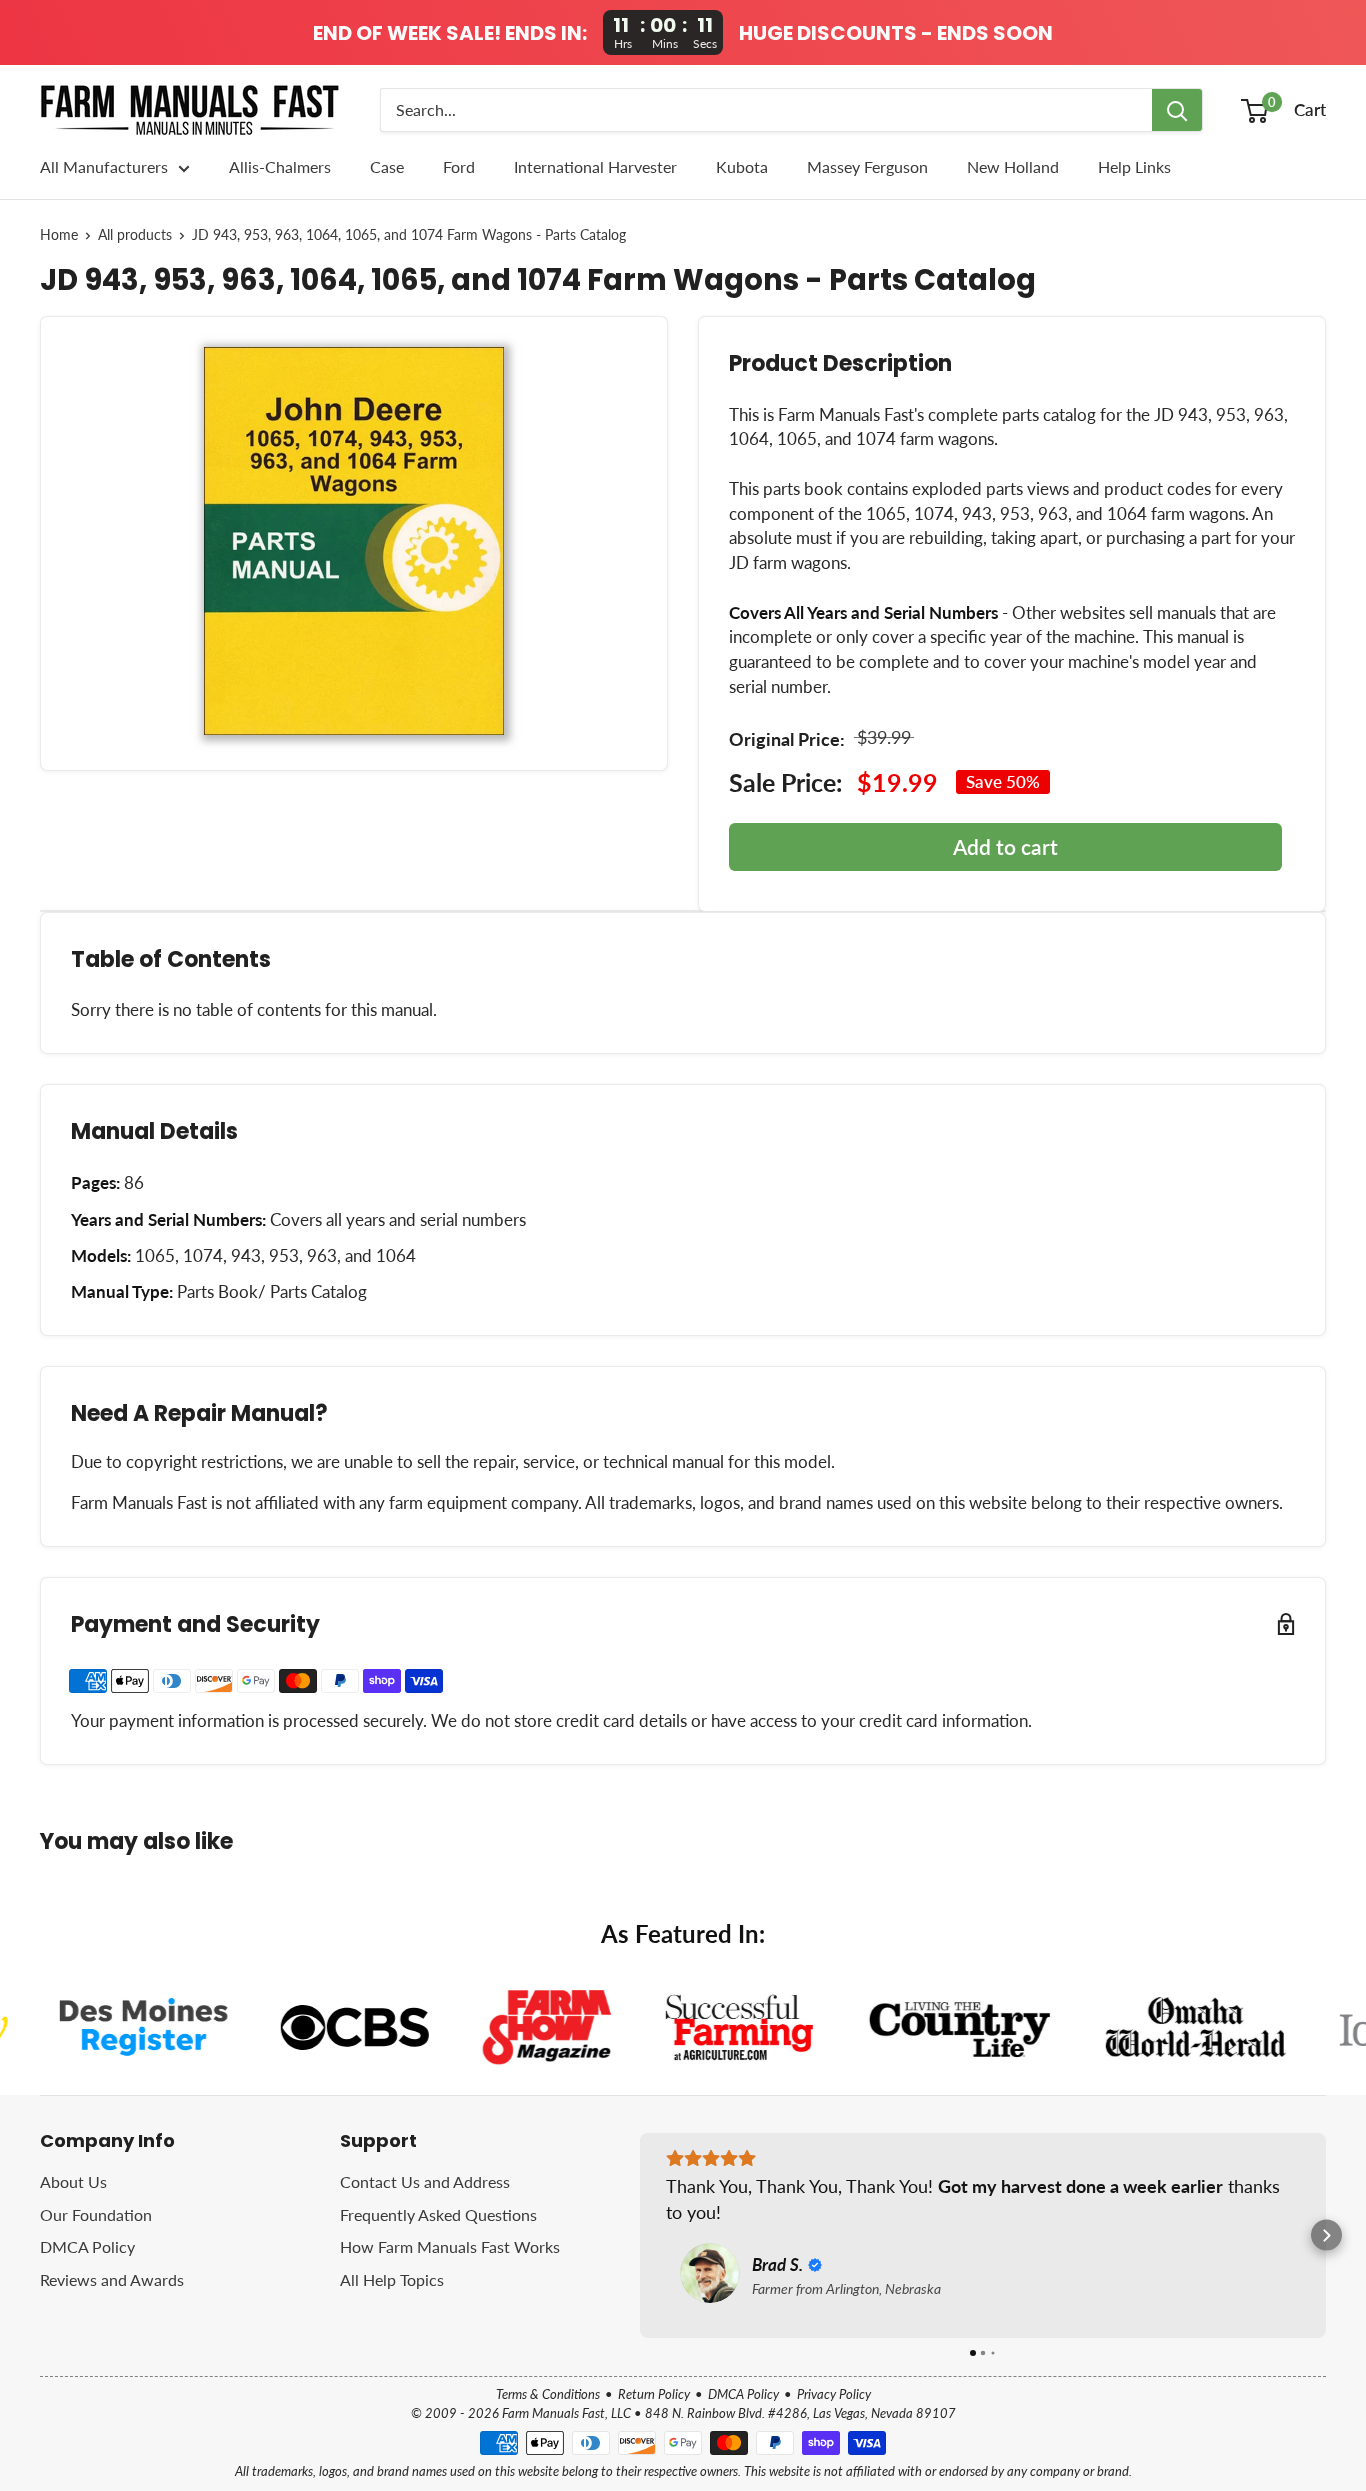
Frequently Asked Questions (438, 2214)
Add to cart (1005, 846)
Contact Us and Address (425, 2181)
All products (135, 235)
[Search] (1177, 110)
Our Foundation (96, 2214)
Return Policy (654, 2394)
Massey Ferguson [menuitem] (867, 166)
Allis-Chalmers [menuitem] (280, 166)
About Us (73, 2181)
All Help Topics (392, 2279)
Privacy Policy (834, 2394)
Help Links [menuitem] (1134, 166)
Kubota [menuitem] (742, 166)
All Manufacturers (104, 166)
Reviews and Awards (112, 2279)
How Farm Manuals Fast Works (450, 2246)
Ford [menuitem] (459, 166)
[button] (640, 2235)
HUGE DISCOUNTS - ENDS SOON (896, 33)
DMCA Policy (87, 2246)
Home (59, 235)
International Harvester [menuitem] (595, 166)
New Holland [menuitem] (1013, 166)
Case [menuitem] (387, 166)
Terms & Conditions (548, 2394)
